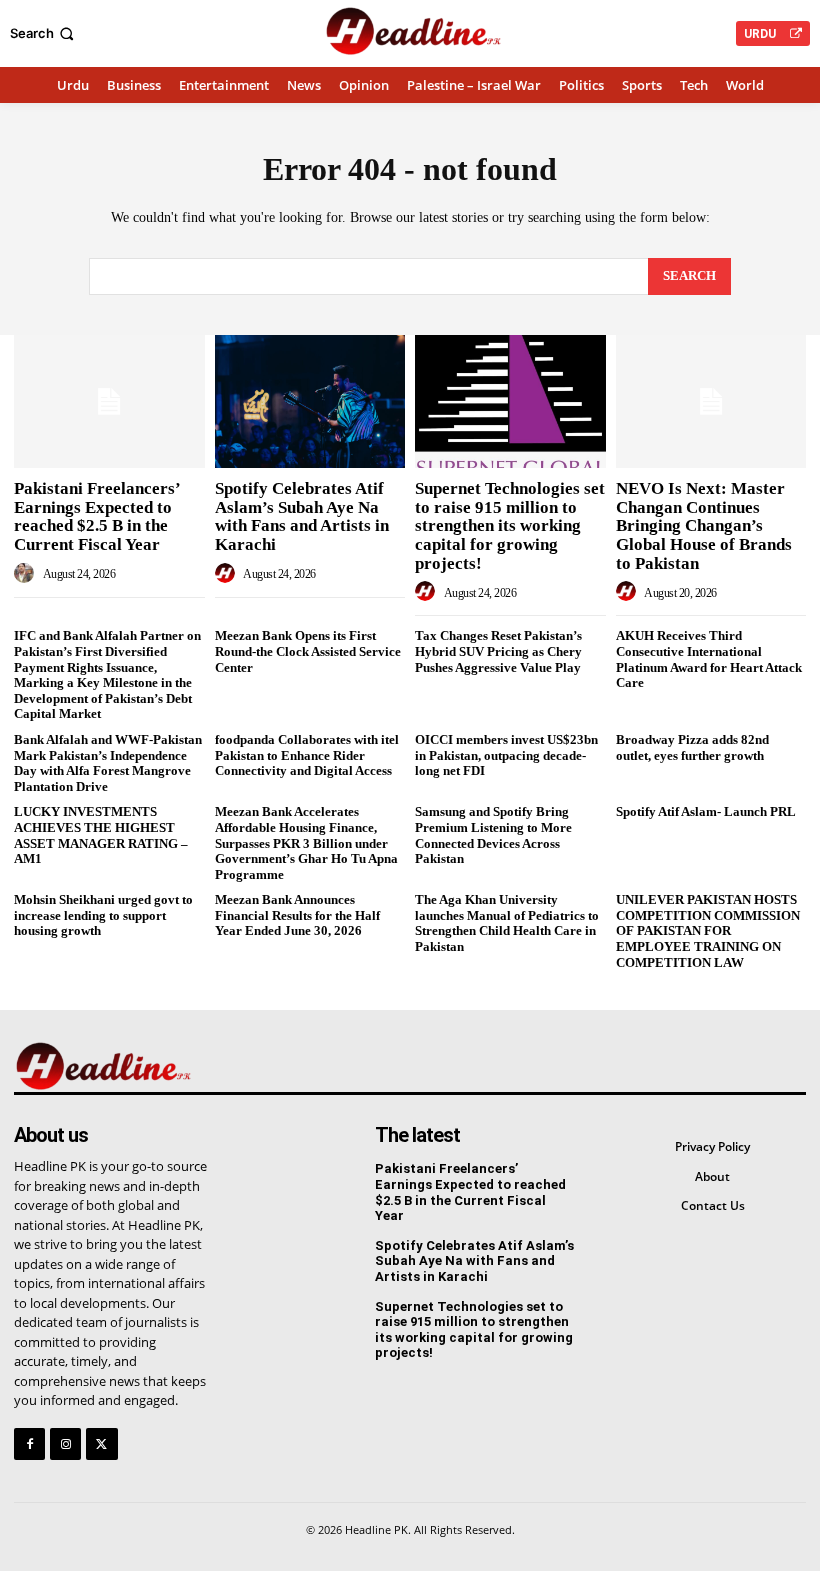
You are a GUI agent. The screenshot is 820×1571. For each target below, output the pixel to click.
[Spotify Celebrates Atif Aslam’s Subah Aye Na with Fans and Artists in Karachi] (310, 401)
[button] (44, 33)
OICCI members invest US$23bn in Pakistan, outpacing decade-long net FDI (506, 755)
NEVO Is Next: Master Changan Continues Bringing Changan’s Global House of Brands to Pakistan (704, 526)
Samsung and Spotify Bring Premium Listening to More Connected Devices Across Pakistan (493, 835)
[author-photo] (27, 574)
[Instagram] (65, 1443)
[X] (101, 1443)
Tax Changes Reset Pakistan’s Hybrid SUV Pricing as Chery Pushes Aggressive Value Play (498, 651)
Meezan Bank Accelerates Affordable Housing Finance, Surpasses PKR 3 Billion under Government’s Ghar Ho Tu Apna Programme (306, 842)
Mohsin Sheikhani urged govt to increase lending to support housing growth (103, 915)
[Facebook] (29, 1443)
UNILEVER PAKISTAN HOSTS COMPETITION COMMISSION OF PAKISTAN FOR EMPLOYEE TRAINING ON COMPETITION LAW (708, 930)
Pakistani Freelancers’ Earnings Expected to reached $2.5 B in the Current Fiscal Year (97, 516)
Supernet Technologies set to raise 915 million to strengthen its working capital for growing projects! (510, 526)
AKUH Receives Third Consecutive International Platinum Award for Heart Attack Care (709, 659)
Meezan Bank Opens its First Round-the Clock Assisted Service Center (308, 651)
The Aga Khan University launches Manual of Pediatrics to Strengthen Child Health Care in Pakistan (507, 923)
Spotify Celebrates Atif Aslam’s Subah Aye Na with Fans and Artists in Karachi (302, 516)
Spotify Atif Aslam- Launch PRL (706, 811)
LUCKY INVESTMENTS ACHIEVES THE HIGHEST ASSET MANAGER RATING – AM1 (101, 835)
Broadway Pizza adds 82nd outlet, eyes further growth (692, 747)
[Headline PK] (412, 31)
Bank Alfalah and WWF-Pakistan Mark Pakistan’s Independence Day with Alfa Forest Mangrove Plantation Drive (108, 763)
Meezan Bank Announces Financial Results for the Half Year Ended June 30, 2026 (297, 915)
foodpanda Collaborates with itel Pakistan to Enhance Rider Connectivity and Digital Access (307, 755)
